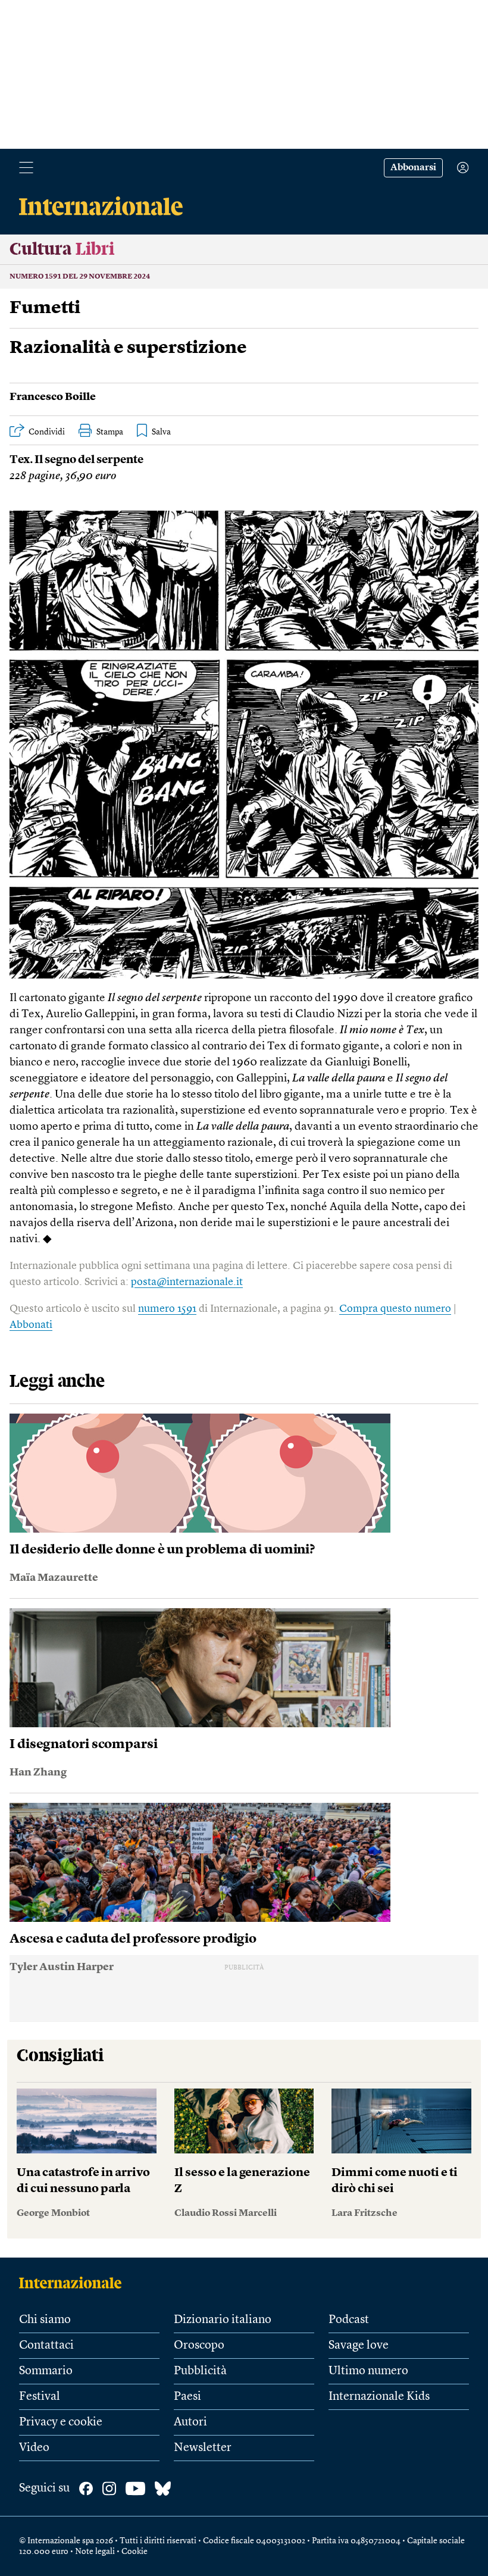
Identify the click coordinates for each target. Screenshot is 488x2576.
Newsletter (203, 2448)
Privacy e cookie (61, 2422)
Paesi (187, 2397)
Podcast (349, 2320)
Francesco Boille (53, 397)
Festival (40, 2397)
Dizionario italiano (223, 2320)
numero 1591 (167, 1309)
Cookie (134, 2552)
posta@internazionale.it (187, 1282)
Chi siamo (45, 2320)
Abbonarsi (413, 168)
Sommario (46, 2371)
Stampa (110, 432)
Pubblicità (200, 2371)
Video (34, 2448)
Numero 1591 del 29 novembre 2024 (80, 277)
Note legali (95, 2552)
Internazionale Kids (379, 2397)
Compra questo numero (395, 1309)
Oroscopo (199, 2346)
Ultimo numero (368, 2371)
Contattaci (46, 2346)
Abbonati (31, 1325)
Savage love (359, 2346)
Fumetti (45, 308)
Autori (190, 2422)
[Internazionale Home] (74, 2283)
